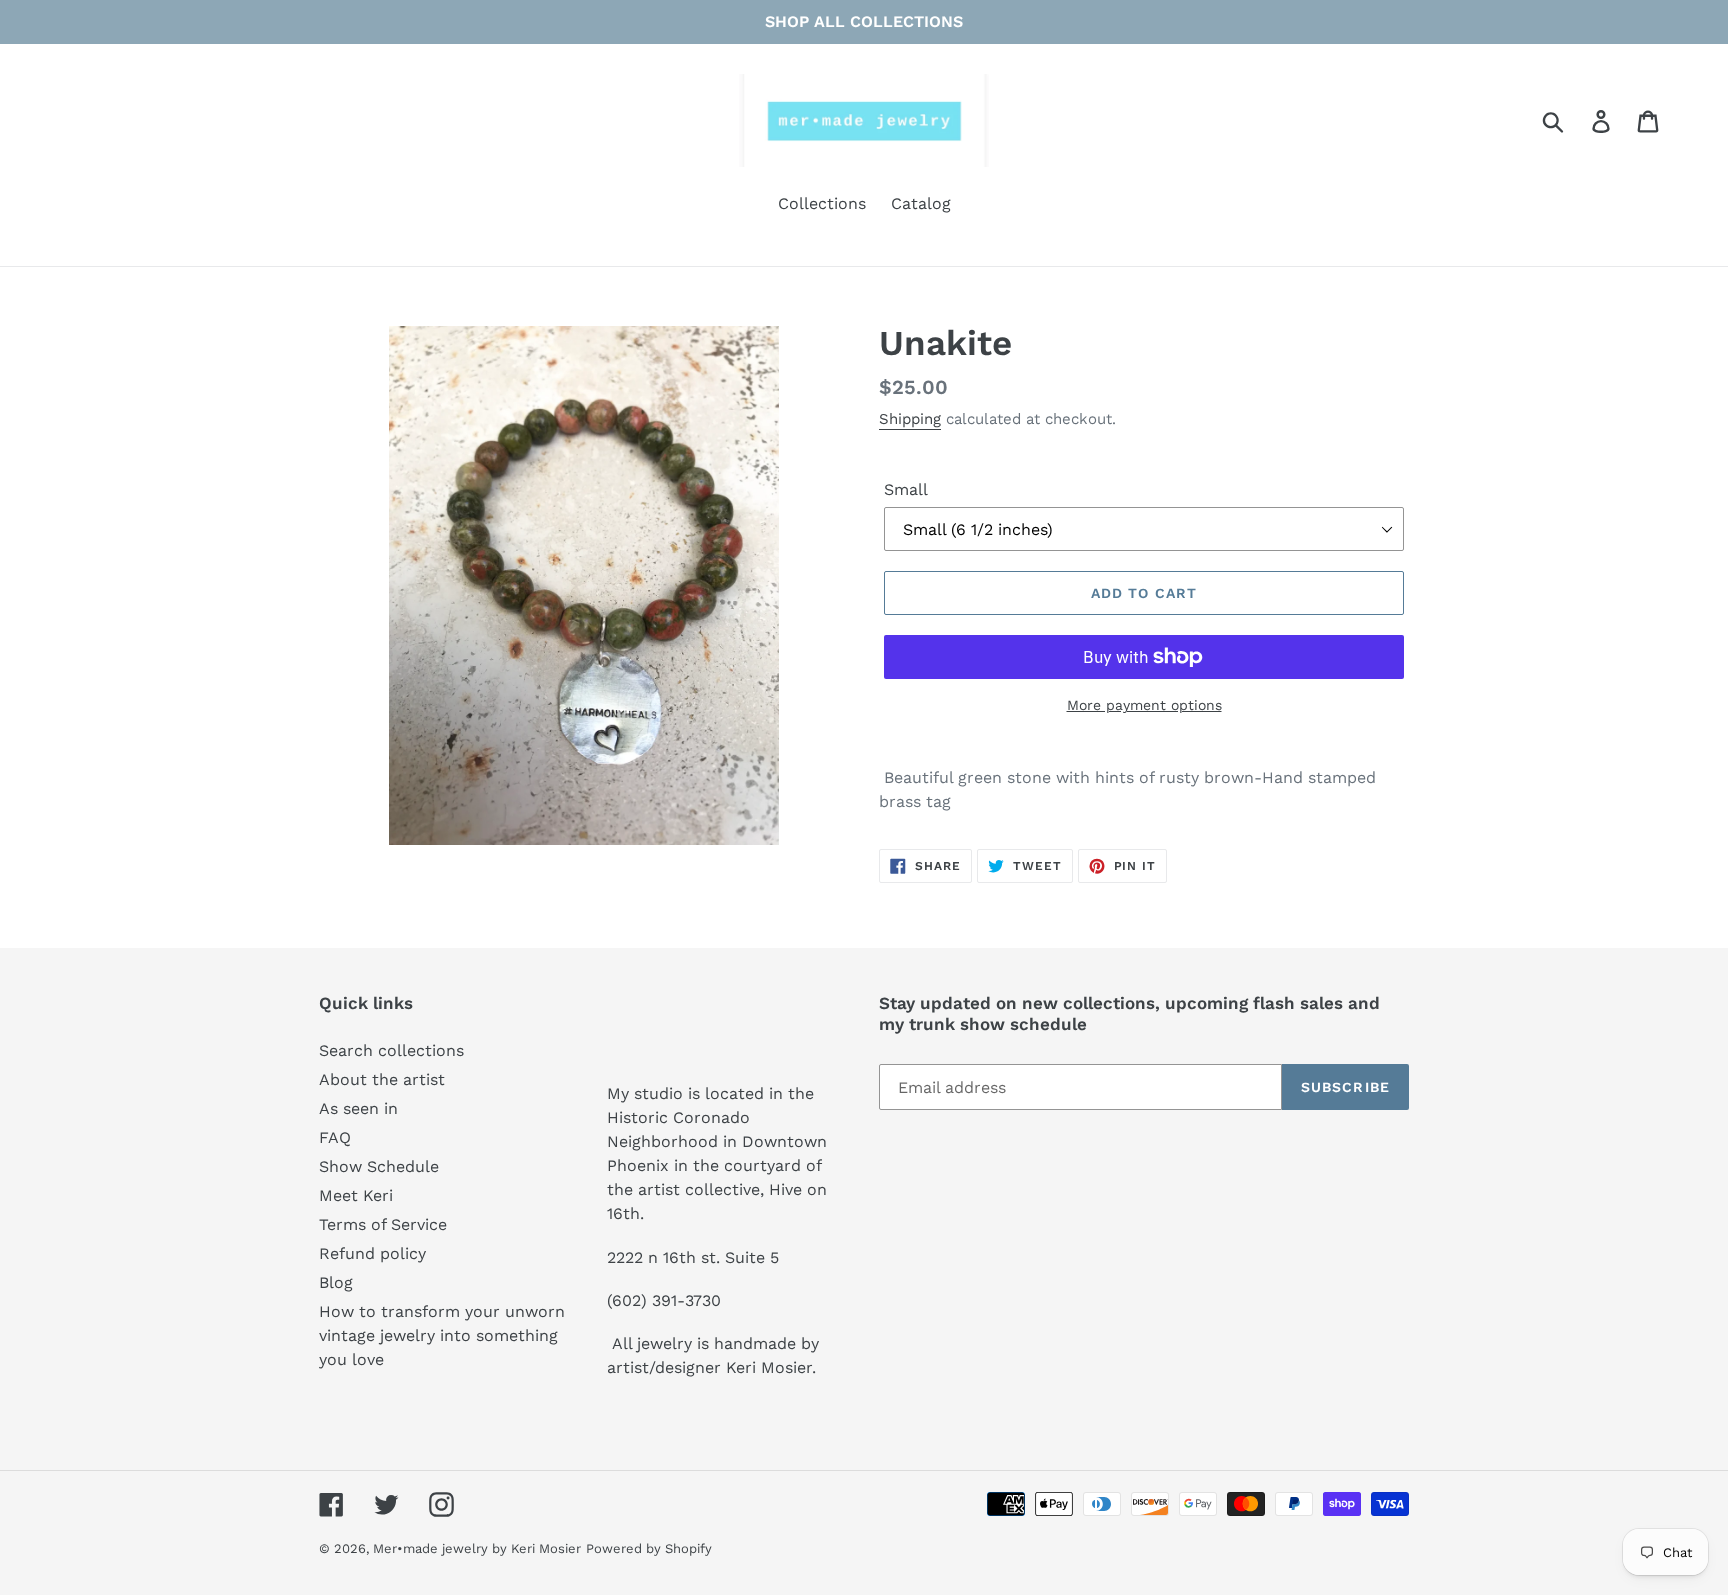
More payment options (1144, 705)
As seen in (358, 1108)
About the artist (382, 1079)
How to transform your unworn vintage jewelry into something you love (442, 1335)
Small (906, 489)
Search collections (391, 1050)
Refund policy (372, 1253)
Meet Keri (356, 1195)
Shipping (910, 419)
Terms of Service (383, 1224)
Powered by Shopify (649, 1548)
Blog (336, 1282)
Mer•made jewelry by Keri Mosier (477, 1548)
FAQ (335, 1137)
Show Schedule (379, 1166)
